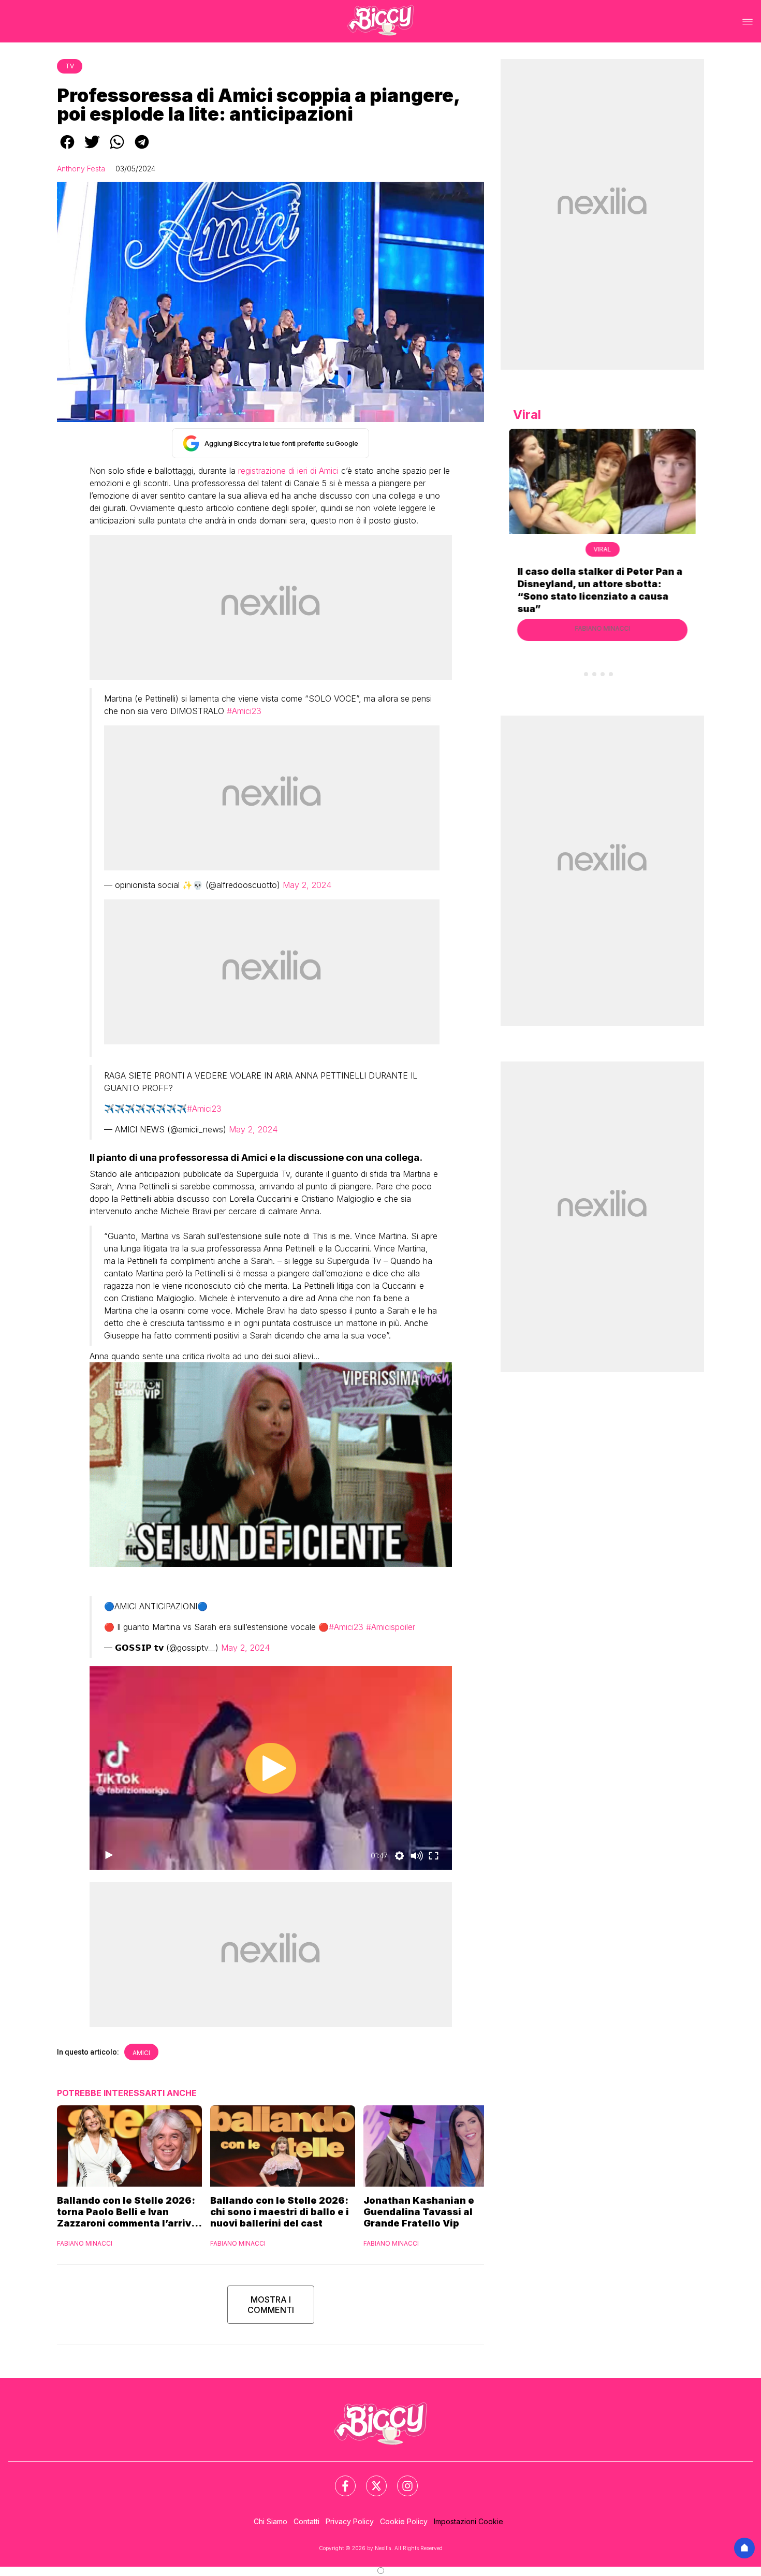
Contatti (306, 2521)
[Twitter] (370, 2480)
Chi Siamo (270, 2521)
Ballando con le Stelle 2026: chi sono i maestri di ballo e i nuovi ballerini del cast (280, 2212)
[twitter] (92, 149)
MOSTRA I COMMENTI (271, 2305)
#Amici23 (244, 711)
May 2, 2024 (307, 885)
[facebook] (67, 149)
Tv (70, 66)
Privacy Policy (350, 2521)
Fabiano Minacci (85, 2243)
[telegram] (142, 149)
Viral (603, 549)
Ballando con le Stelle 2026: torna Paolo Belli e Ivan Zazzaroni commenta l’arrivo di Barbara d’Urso (127, 2212)
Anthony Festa (81, 169)
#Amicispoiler (391, 1627)
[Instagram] (401, 2480)
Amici (141, 2053)
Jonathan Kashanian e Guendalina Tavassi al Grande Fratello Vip (419, 2212)
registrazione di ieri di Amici (288, 471)
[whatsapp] (117, 149)
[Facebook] (339, 2480)
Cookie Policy (404, 2521)
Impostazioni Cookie (469, 2521)
